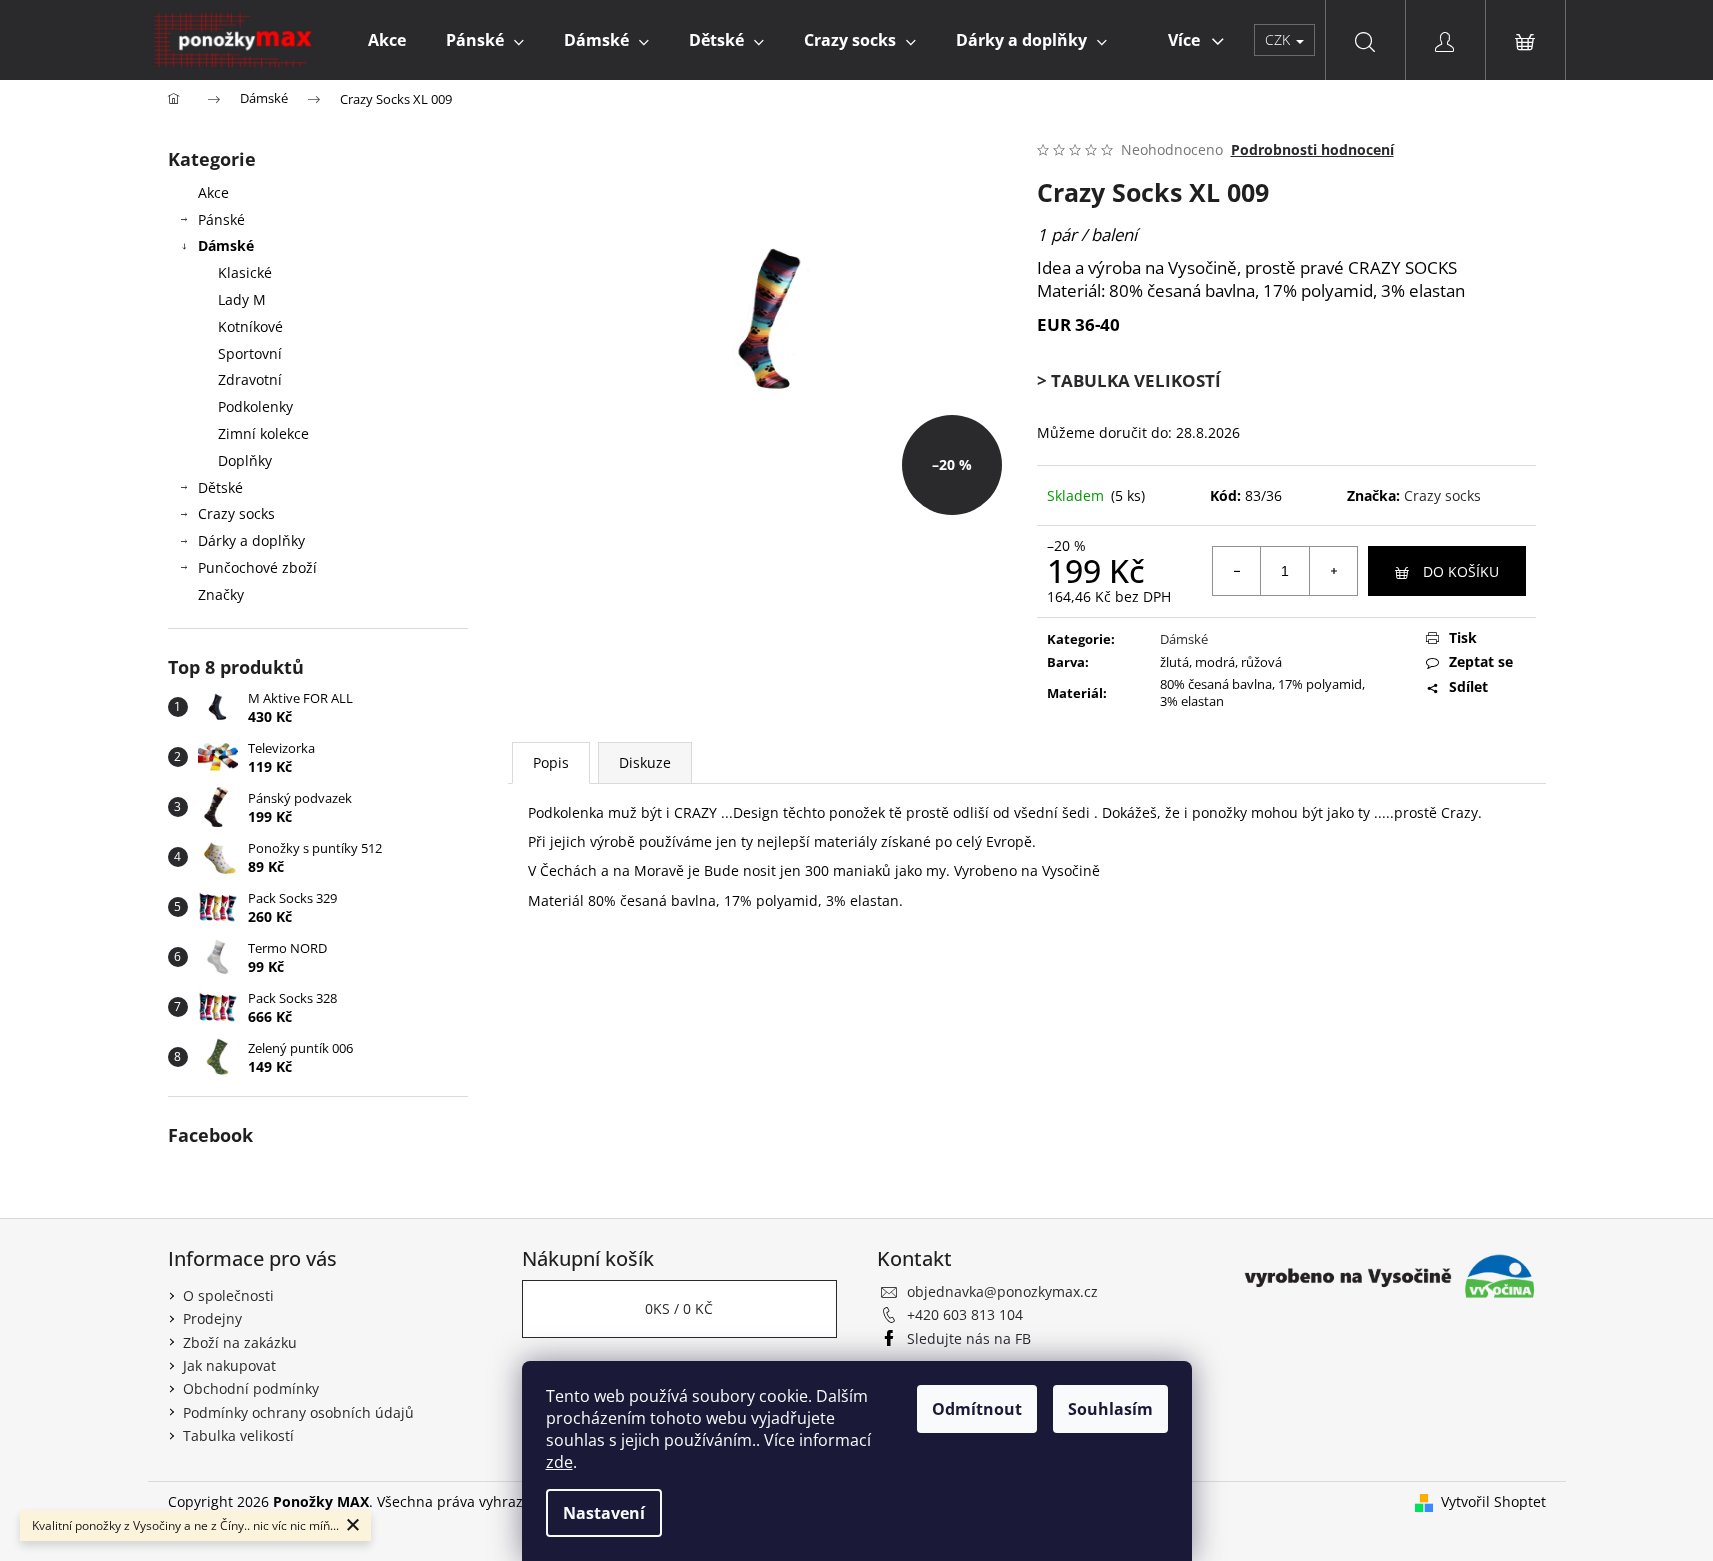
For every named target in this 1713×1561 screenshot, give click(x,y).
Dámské (226, 245)
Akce (213, 192)
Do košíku (1461, 571)
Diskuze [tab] (645, 762)
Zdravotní (250, 379)
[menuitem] (387, 40)
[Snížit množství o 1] (1237, 571)
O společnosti (228, 1295)
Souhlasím (1110, 1409)
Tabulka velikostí (238, 1435)
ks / (679, 1308)
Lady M (242, 299)
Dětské (220, 487)
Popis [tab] (551, 762)
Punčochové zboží (257, 567)
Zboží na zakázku (240, 1342)
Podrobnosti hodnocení (1312, 149)
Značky (221, 594)
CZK (1279, 39)
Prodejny (212, 1318)
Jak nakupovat (229, 1365)
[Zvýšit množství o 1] (1333, 571)
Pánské (221, 219)
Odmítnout (977, 1409)
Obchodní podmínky (251, 1388)
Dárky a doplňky (251, 540)
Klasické (245, 272)
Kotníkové (250, 326)
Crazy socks (236, 513)
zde (559, 1462)
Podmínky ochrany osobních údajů (298, 1412)
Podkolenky (255, 406)
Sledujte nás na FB (969, 1338)
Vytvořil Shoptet (1493, 1501)
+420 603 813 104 (965, 1314)
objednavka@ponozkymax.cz (1002, 1291)
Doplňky (245, 460)
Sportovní (250, 353)
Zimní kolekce (263, 433)
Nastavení (604, 1513)
